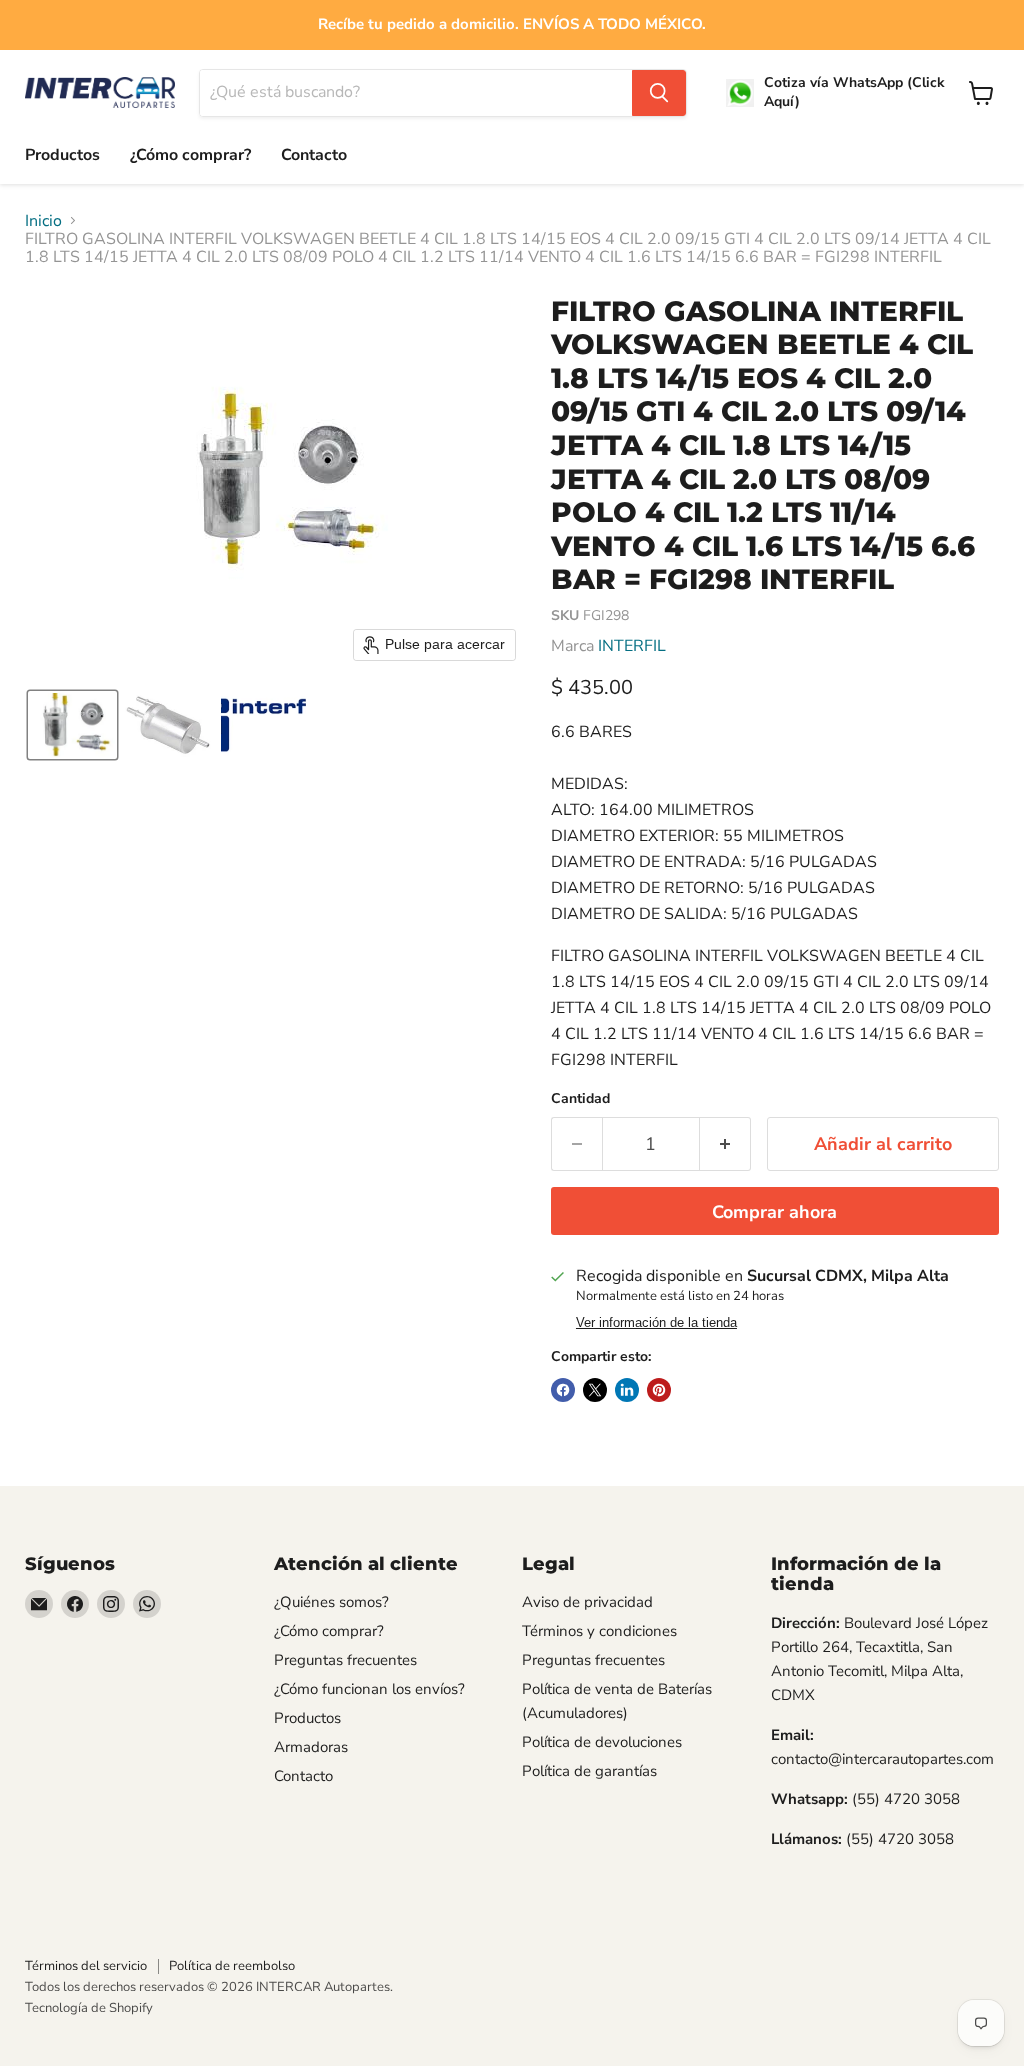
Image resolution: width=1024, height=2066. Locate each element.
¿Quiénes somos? (331, 1602)
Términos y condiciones (599, 1631)
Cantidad (580, 1099)
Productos (62, 155)
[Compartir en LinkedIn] (627, 1390)
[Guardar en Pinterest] (659, 1390)
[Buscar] (659, 93)
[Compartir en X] (595, 1390)
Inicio (43, 221)
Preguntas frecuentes (345, 1660)
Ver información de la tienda (656, 1323)
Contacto (314, 155)
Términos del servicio (86, 1966)
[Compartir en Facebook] (563, 1390)
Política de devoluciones (602, 1742)
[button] (72, 725)
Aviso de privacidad (587, 1602)
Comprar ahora (774, 1212)
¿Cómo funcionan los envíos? (369, 1689)
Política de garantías (589, 1771)
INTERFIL (632, 646)
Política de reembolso (232, 1966)
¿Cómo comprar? (190, 155)
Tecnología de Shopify (89, 2008)
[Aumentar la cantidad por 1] (725, 1144)
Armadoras (311, 1747)
